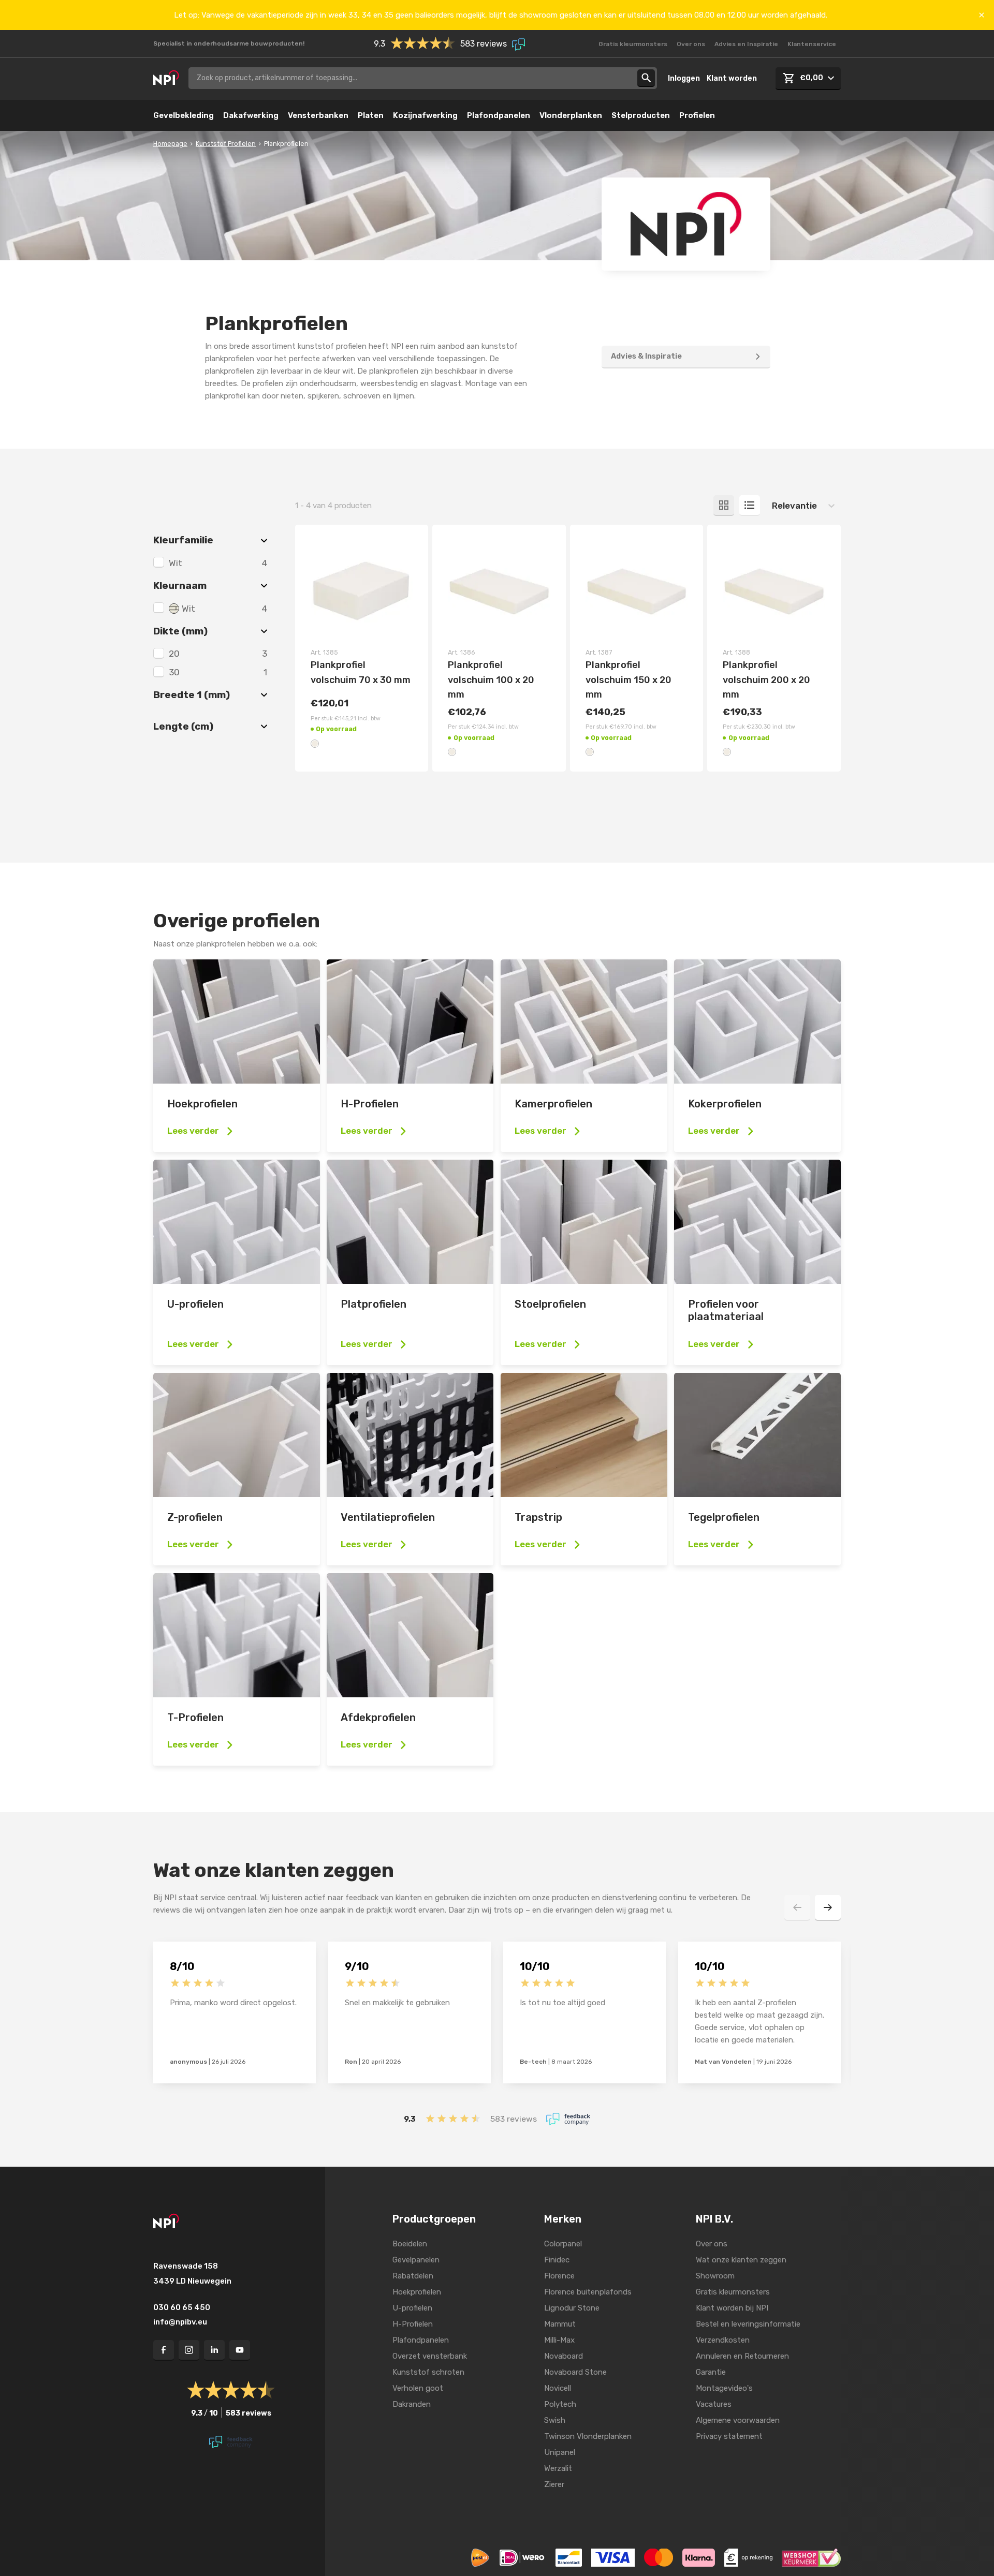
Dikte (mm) (180, 631)
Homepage (170, 144)
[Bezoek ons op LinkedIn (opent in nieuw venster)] (214, 2350)
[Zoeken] (646, 78)
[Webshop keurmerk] (811, 2557)
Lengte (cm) (183, 726)
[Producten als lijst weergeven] (750, 506)
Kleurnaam (180, 586)
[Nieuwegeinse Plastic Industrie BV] (166, 78)
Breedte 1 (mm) (192, 695)
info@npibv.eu (180, 2322)
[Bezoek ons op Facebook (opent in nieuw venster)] (164, 2350)
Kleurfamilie (183, 540)
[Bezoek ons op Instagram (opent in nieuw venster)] (189, 2350)
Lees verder (193, 1131)
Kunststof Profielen (226, 144)
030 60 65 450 (182, 2307)
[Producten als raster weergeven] (724, 506)
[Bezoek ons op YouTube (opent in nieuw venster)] (240, 2350)
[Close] (982, 15)
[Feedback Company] (568, 2119)
